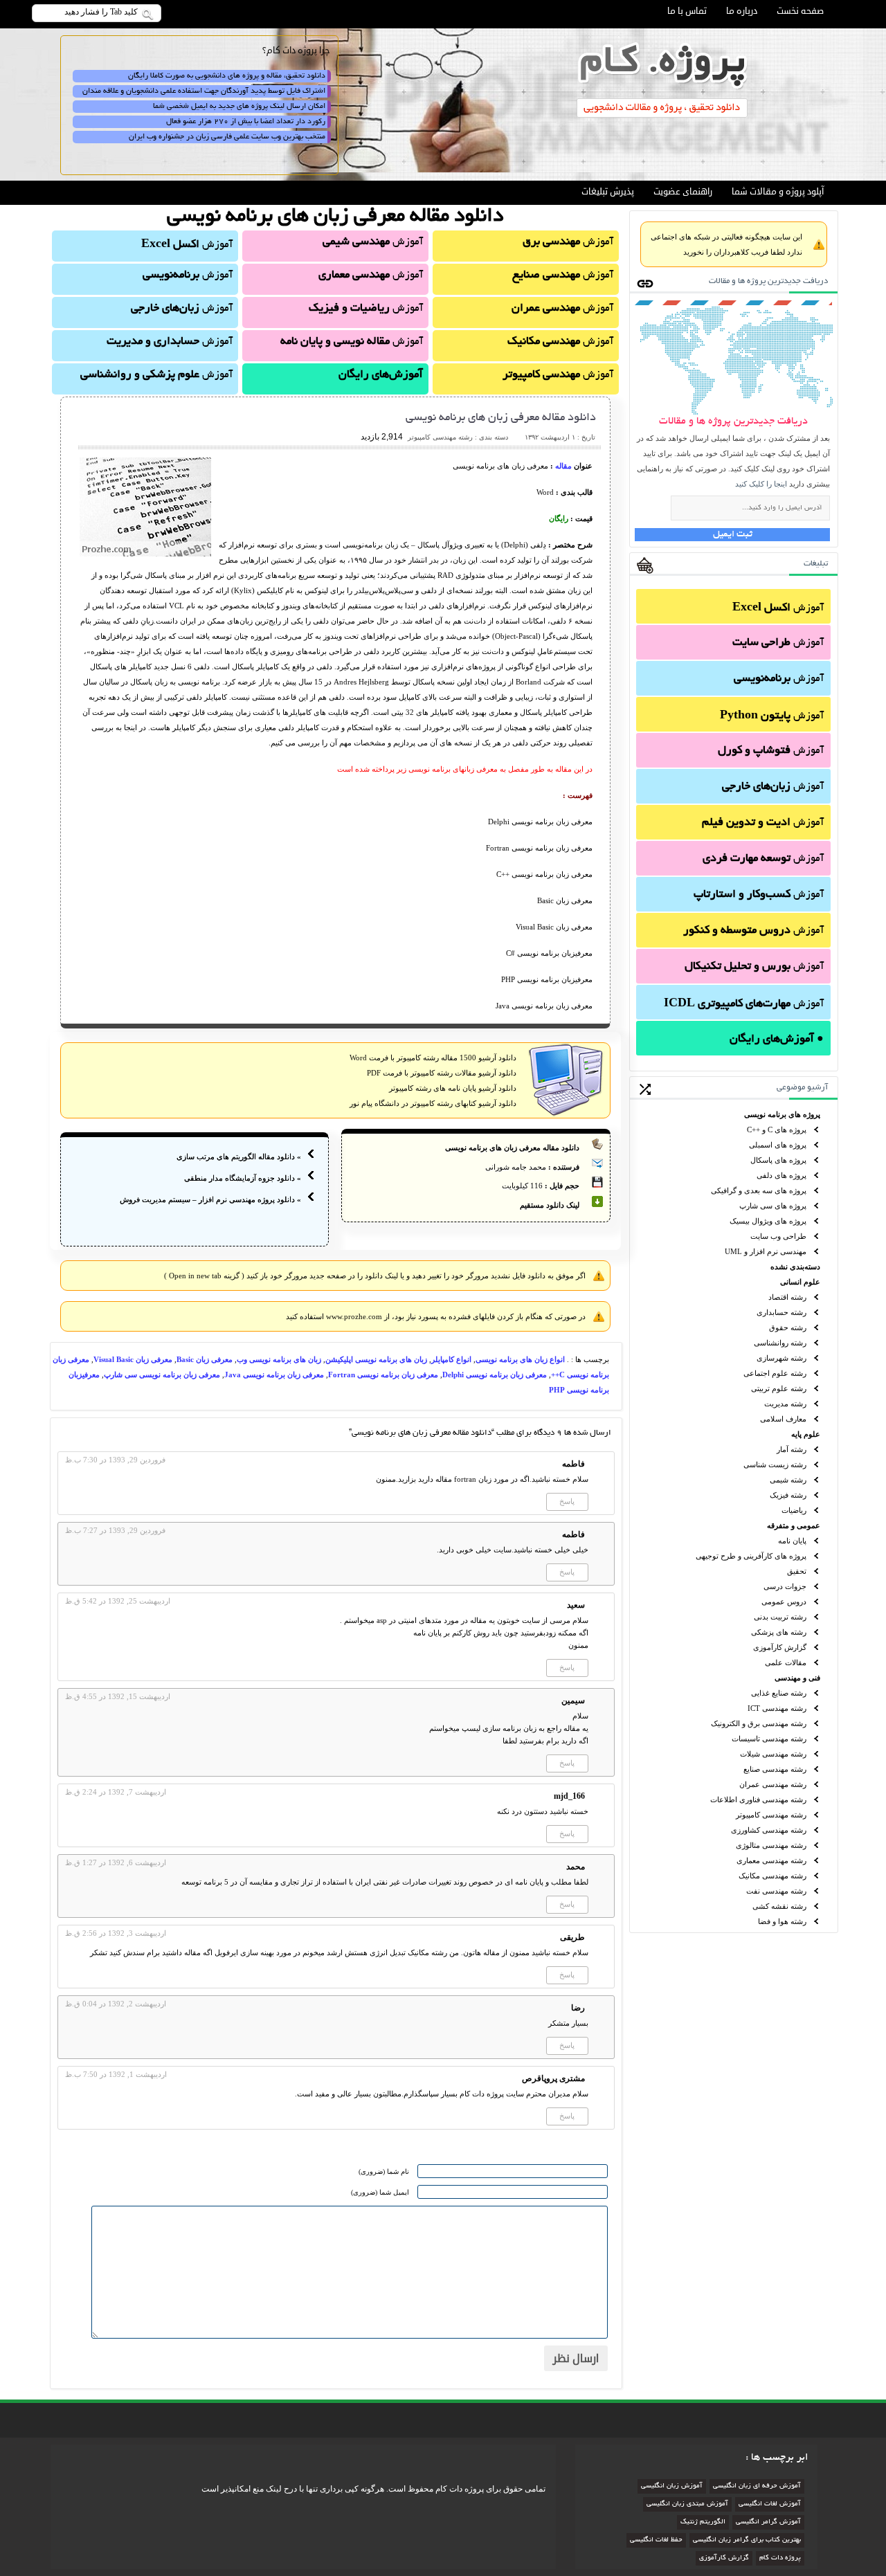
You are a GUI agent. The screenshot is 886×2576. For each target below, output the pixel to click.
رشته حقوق (788, 1327)
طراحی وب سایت (778, 1236)
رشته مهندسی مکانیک (772, 1876)
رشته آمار (792, 1449)
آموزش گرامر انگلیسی (768, 2522)
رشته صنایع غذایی (779, 1693)
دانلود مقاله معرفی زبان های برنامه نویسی (501, 418)
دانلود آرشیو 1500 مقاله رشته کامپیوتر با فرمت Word (433, 1058)
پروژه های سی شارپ (773, 1206)
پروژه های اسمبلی (778, 1145)
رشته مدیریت (785, 1404)
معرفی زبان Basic (205, 1359)
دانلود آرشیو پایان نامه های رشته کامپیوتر (453, 1088)
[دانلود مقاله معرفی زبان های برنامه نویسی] (145, 554)
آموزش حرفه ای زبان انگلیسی (757, 2486)
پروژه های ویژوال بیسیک (768, 1221)
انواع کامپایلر (451, 1359)
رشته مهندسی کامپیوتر (771, 1815)
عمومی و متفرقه (794, 1525)
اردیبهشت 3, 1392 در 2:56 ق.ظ (116, 1933)
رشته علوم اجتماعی (775, 1373)
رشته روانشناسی (780, 1343)
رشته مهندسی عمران (773, 1784)
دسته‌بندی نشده (795, 1267)
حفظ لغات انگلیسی (656, 2540)
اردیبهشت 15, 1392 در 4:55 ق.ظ (118, 1696)
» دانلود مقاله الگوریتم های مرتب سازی (239, 1157)
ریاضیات (794, 1510)
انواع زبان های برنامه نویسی (520, 1359)
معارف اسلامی (783, 1419)
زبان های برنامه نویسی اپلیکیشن (376, 1359)
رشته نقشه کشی (779, 1906)
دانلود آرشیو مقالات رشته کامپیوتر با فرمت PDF (442, 1073)
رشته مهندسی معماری (771, 1860)
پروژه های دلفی (781, 1175)
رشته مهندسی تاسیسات (769, 1739)
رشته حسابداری (781, 1312)
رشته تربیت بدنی (780, 1617)
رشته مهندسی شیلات (773, 1754)
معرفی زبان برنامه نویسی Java (274, 1375)
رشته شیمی (788, 1480)
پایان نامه (792, 1541)
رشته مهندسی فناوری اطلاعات (758, 1799)
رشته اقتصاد (787, 1297)
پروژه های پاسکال (778, 1160)
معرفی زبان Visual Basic (133, 1359)
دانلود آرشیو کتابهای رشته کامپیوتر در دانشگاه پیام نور (433, 1103)
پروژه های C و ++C (777, 1130)
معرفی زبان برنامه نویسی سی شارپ (162, 1375)
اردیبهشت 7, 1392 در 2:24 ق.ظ (116, 1792)
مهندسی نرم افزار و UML (766, 1251)
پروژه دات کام (780, 2558)
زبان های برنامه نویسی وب (279, 1359)
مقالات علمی (786, 1662)
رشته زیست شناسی (775, 1464)
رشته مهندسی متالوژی (771, 1845)
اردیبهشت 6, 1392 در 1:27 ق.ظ (116, 1862)
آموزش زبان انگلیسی (672, 2486)
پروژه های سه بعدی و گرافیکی (759, 1190)
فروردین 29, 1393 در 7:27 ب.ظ (115, 1530)
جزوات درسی (785, 1586)
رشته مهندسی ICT (777, 1708)
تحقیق (797, 1571)
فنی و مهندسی (797, 1678)
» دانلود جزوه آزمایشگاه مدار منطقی (243, 1178)
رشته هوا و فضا (782, 1921)
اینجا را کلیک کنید (761, 484)
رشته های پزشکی (779, 1632)
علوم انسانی (800, 1282)
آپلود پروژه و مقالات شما (778, 192)
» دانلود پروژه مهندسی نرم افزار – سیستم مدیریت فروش (210, 1199)
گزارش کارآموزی (780, 1647)
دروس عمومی (784, 1602)
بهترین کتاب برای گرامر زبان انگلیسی (747, 2540)
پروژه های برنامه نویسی (782, 1114)
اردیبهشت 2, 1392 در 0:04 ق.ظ (116, 2004)
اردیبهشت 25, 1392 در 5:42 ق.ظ (118, 1601)
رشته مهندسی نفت (776, 1891)
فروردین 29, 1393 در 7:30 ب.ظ (115, 1460)
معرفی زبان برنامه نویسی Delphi (495, 1375)
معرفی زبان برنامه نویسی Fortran (383, 1375)
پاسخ (567, 1501)
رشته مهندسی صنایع (775, 1769)
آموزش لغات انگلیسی (770, 2504)
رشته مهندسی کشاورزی (769, 1830)
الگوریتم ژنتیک (703, 2522)
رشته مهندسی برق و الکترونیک (759, 1723)
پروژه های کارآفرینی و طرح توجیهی (751, 1556)
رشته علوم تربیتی (779, 1388)
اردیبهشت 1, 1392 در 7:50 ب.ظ (116, 2074)
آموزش (778, 608)
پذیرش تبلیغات (608, 192)
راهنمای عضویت (683, 192)
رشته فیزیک (788, 1495)
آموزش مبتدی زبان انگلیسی (687, 2504)
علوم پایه (806, 1434)
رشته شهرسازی (781, 1358)
